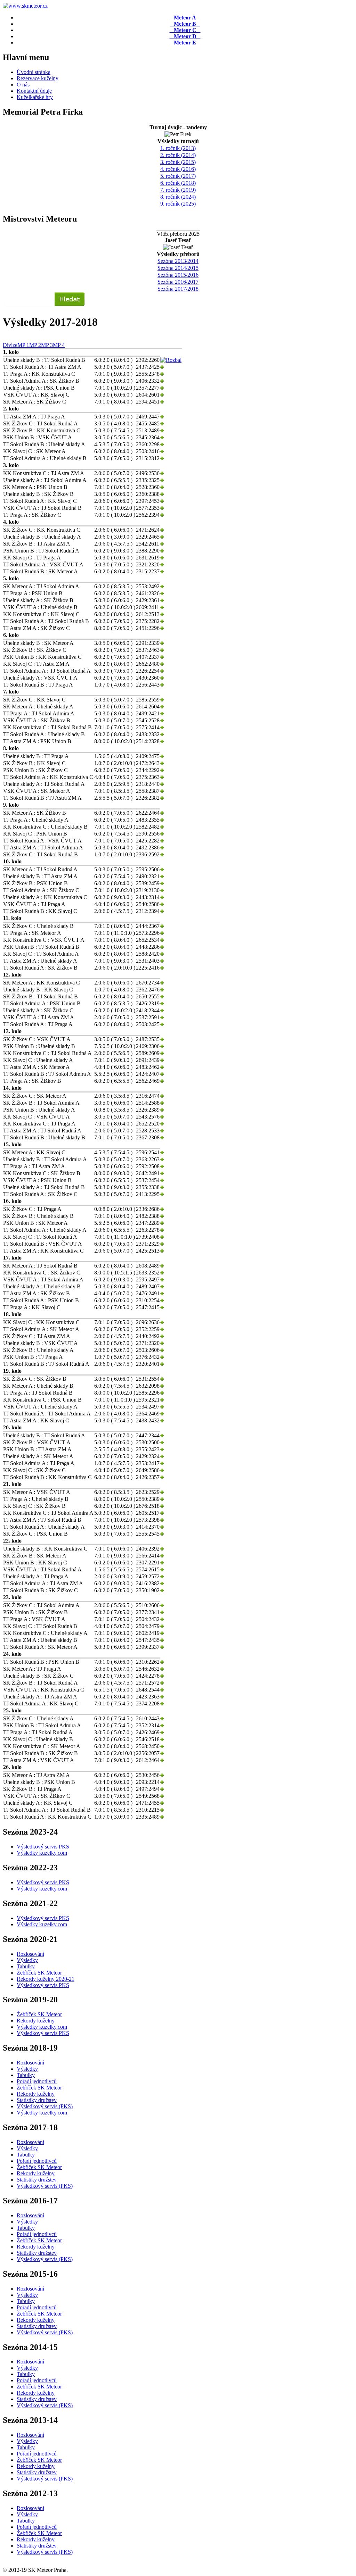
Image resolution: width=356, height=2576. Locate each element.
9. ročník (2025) (178, 204)
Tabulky (26, 1966)
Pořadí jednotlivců (37, 2081)
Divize (10, 345)
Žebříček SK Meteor (39, 1973)
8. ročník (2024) (178, 197)
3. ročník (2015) (178, 162)
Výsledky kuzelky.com (42, 1853)
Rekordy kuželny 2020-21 (46, 1979)
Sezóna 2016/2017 (178, 282)
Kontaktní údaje (34, 91)
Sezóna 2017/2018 (178, 289)
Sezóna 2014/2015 (178, 268)
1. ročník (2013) (178, 148)
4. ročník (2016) (178, 169)
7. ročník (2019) (178, 190)
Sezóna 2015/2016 (178, 275)
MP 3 (47, 345)
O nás (23, 85)
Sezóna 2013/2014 (178, 261)
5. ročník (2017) (178, 176)
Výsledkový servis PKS (43, 1847)
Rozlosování (30, 1954)
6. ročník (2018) (178, 183)
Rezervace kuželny (38, 78)
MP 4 (59, 345)
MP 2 (35, 345)
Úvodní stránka (34, 72)
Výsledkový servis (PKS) (45, 2106)
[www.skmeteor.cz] (25, 6)
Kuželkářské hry (35, 97)
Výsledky (27, 1960)
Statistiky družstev (37, 2100)
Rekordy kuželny (36, 2021)
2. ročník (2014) (178, 155)
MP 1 (23, 345)
